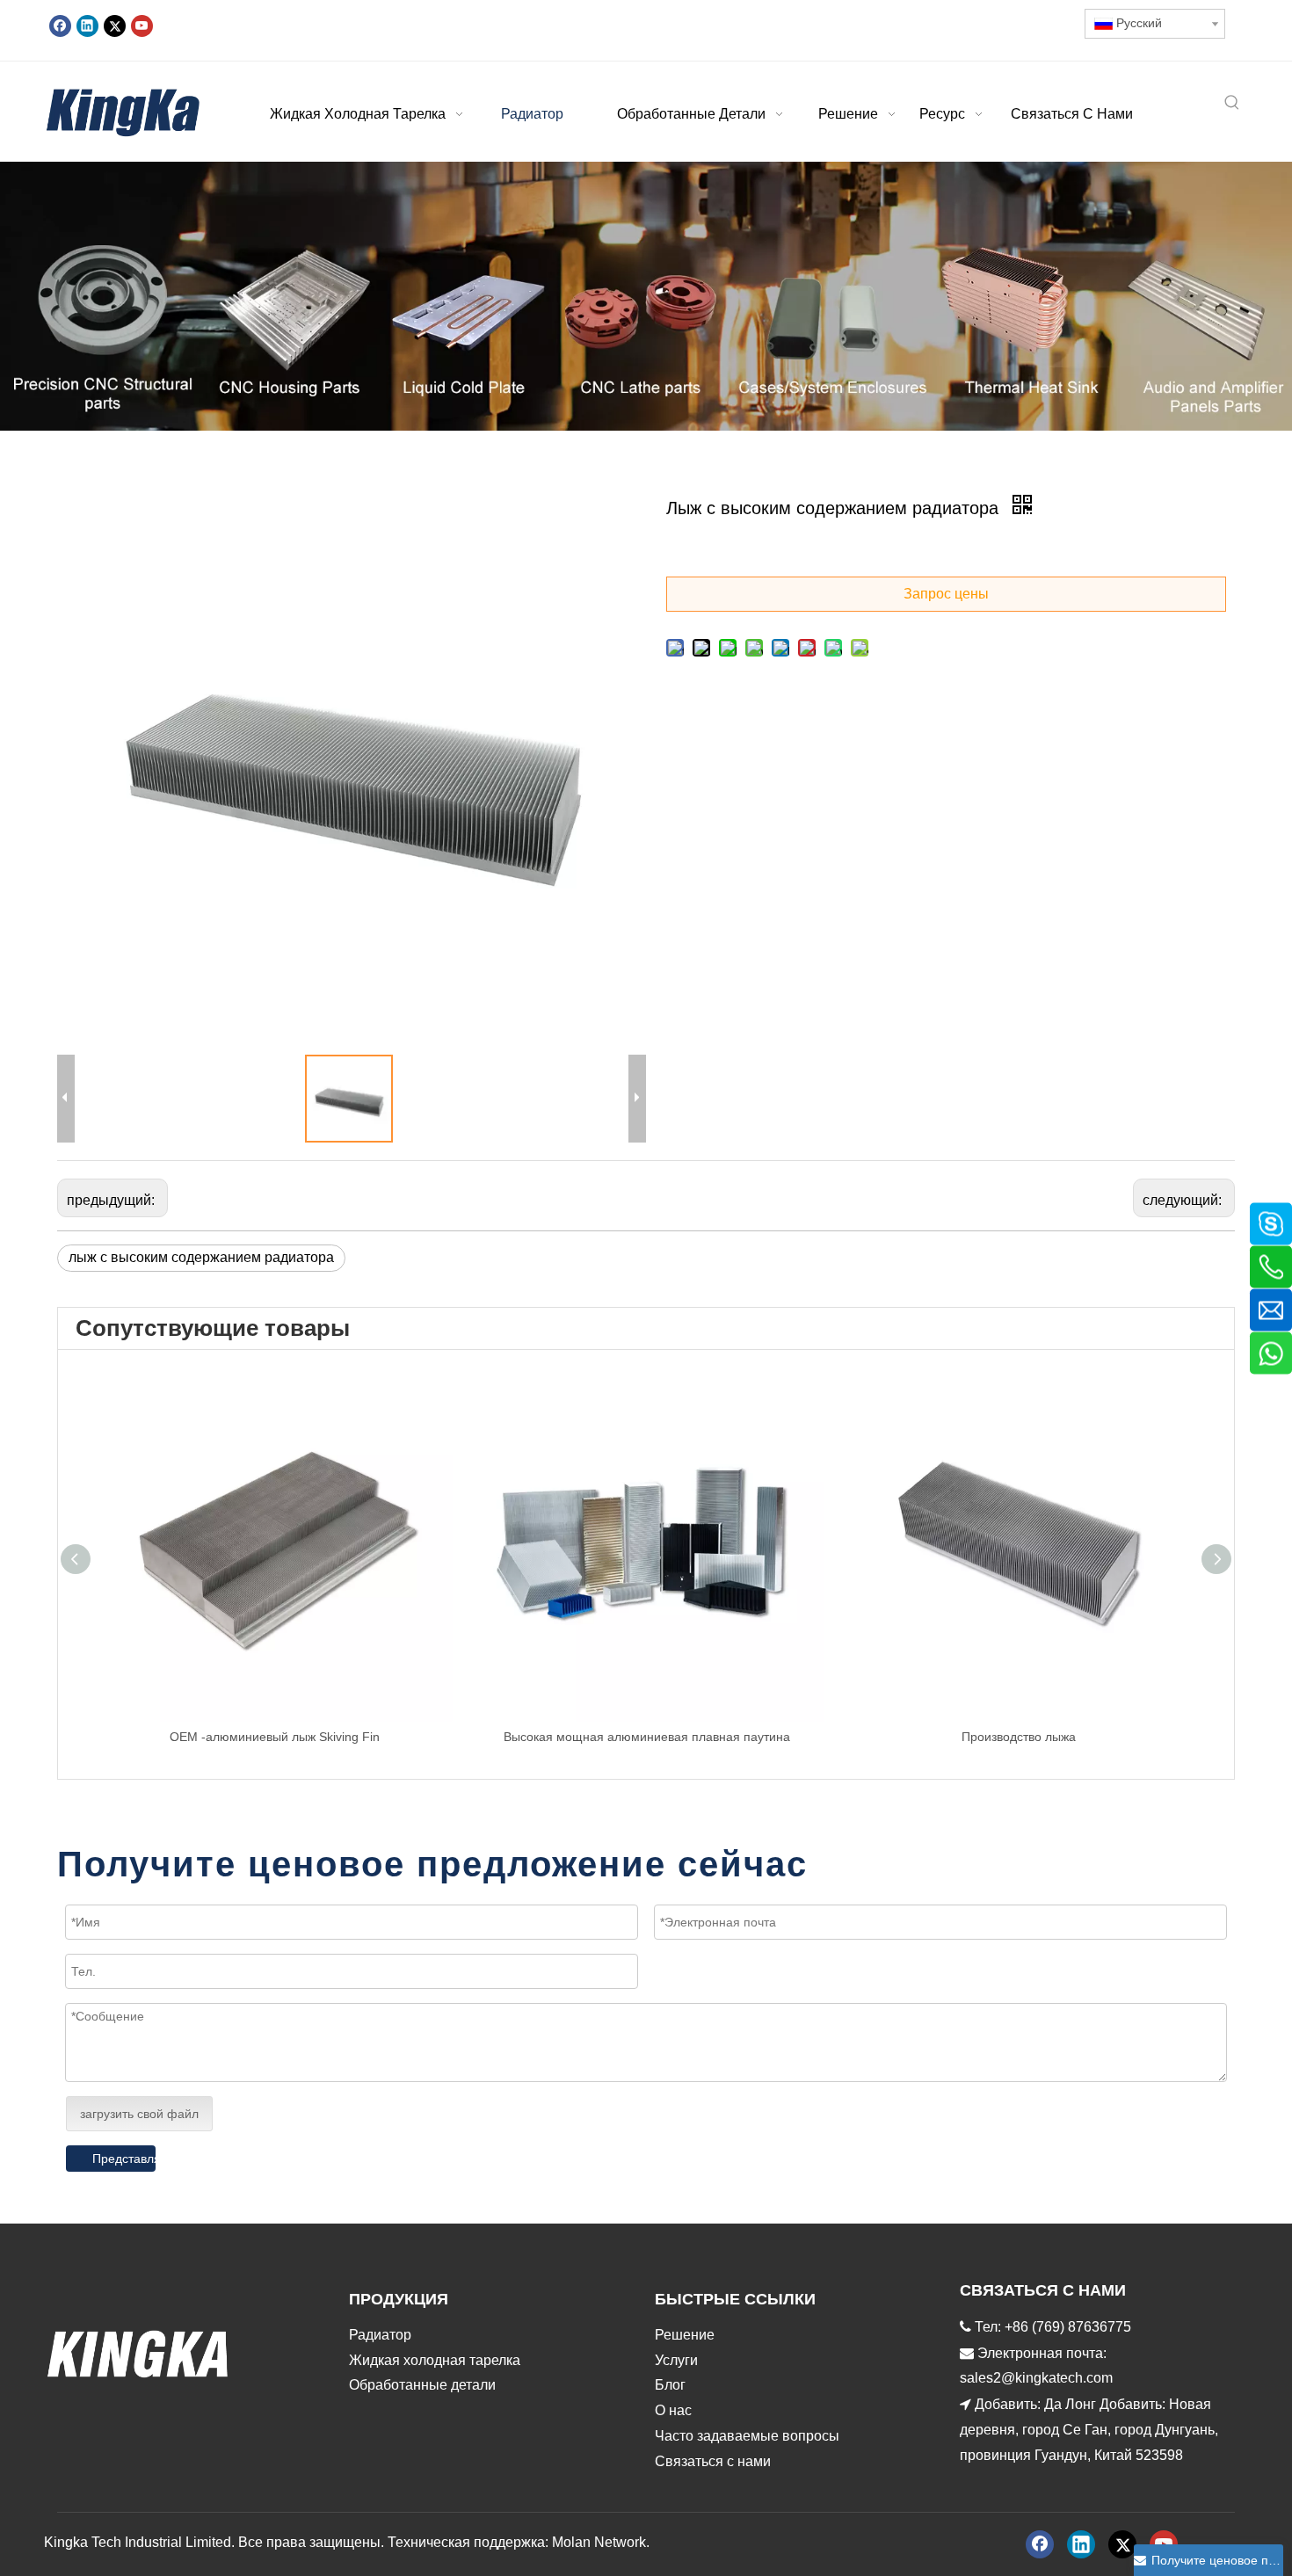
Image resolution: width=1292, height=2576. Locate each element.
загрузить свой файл (139, 2114)
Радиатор (380, 2335)
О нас (673, 2410)
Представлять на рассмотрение (124, 2159)
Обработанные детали (422, 2385)
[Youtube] (142, 25)
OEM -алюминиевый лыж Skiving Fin (275, 1737)
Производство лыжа (1019, 1737)
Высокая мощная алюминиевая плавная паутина (647, 1737)
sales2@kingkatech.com (1036, 2378)
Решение (685, 2335)
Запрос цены (946, 594)
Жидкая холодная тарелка (435, 2360)
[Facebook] (60, 25)
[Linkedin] (87, 25)
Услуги (676, 2360)
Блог (670, 2385)
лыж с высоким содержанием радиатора (201, 1257)
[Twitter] (115, 25)
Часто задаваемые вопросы (747, 2436)
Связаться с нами (713, 2461)
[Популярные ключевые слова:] (1232, 104)
